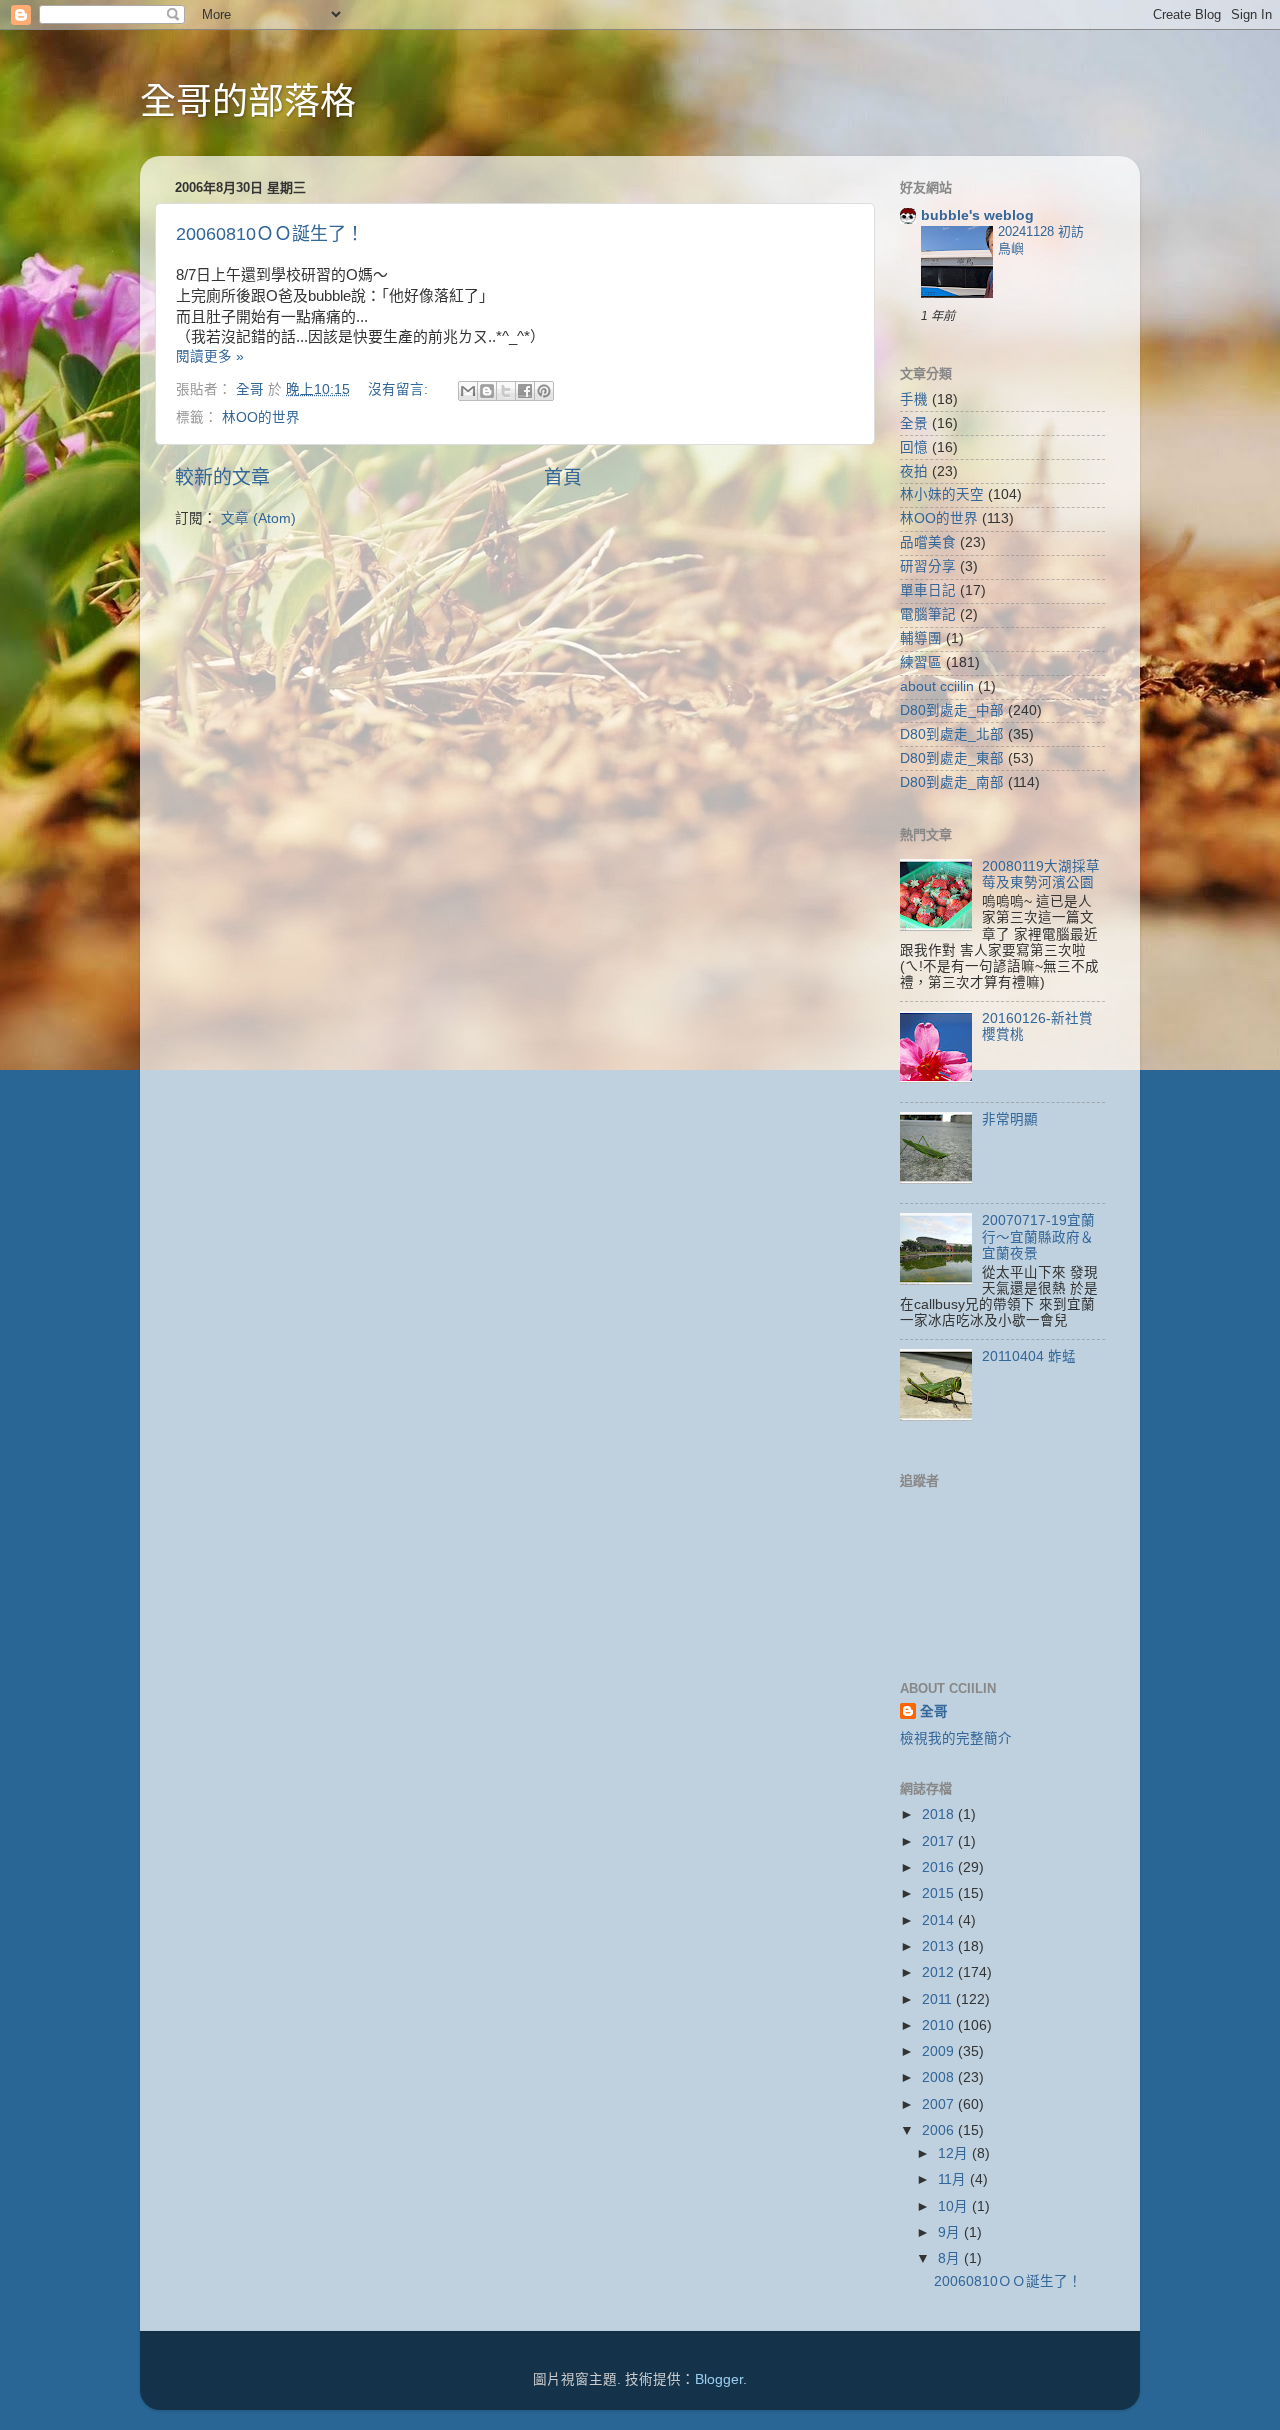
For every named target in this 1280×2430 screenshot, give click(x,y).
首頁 (563, 477)
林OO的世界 (261, 417)
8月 (951, 2258)
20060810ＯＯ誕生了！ (270, 234)
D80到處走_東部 (952, 758)
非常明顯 (1010, 1119)
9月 (951, 2232)
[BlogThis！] (487, 391)
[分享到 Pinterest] (544, 391)
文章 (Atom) (258, 518)
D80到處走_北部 (952, 734)
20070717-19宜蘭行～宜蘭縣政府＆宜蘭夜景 (1038, 1236)
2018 (940, 1814)
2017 (940, 1841)
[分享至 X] (506, 391)
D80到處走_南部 (952, 782)
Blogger (719, 2379)
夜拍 (914, 471)
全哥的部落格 (248, 101)
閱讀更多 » (210, 356)
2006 (940, 2130)
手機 (914, 399)
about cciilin (937, 686)
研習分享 (928, 566)
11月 (954, 2179)
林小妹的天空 (942, 494)
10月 (955, 2206)
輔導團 (921, 638)
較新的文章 (222, 477)
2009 (940, 2051)
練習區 (921, 662)
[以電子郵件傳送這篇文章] (468, 391)
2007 (940, 2104)
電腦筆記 (928, 614)
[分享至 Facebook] (525, 391)
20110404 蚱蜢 (1029, 1356)
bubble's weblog (977, 215)
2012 (940, 1972)
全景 (914, 423)
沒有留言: (400, 389)
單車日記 (928, 590)
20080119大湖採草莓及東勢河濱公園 (1041, 874)
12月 (955, 2153)
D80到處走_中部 (952, 710)
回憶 (914, 447)
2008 (940, 2077)
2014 (940, 1920)
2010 (940, 2025)
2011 (939, 1999)
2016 (940, 1867)
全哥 (934, 1711)
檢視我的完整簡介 (956, 1738)
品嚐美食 (928, 542)
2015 (940, 1893)
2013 (940, 1946)
